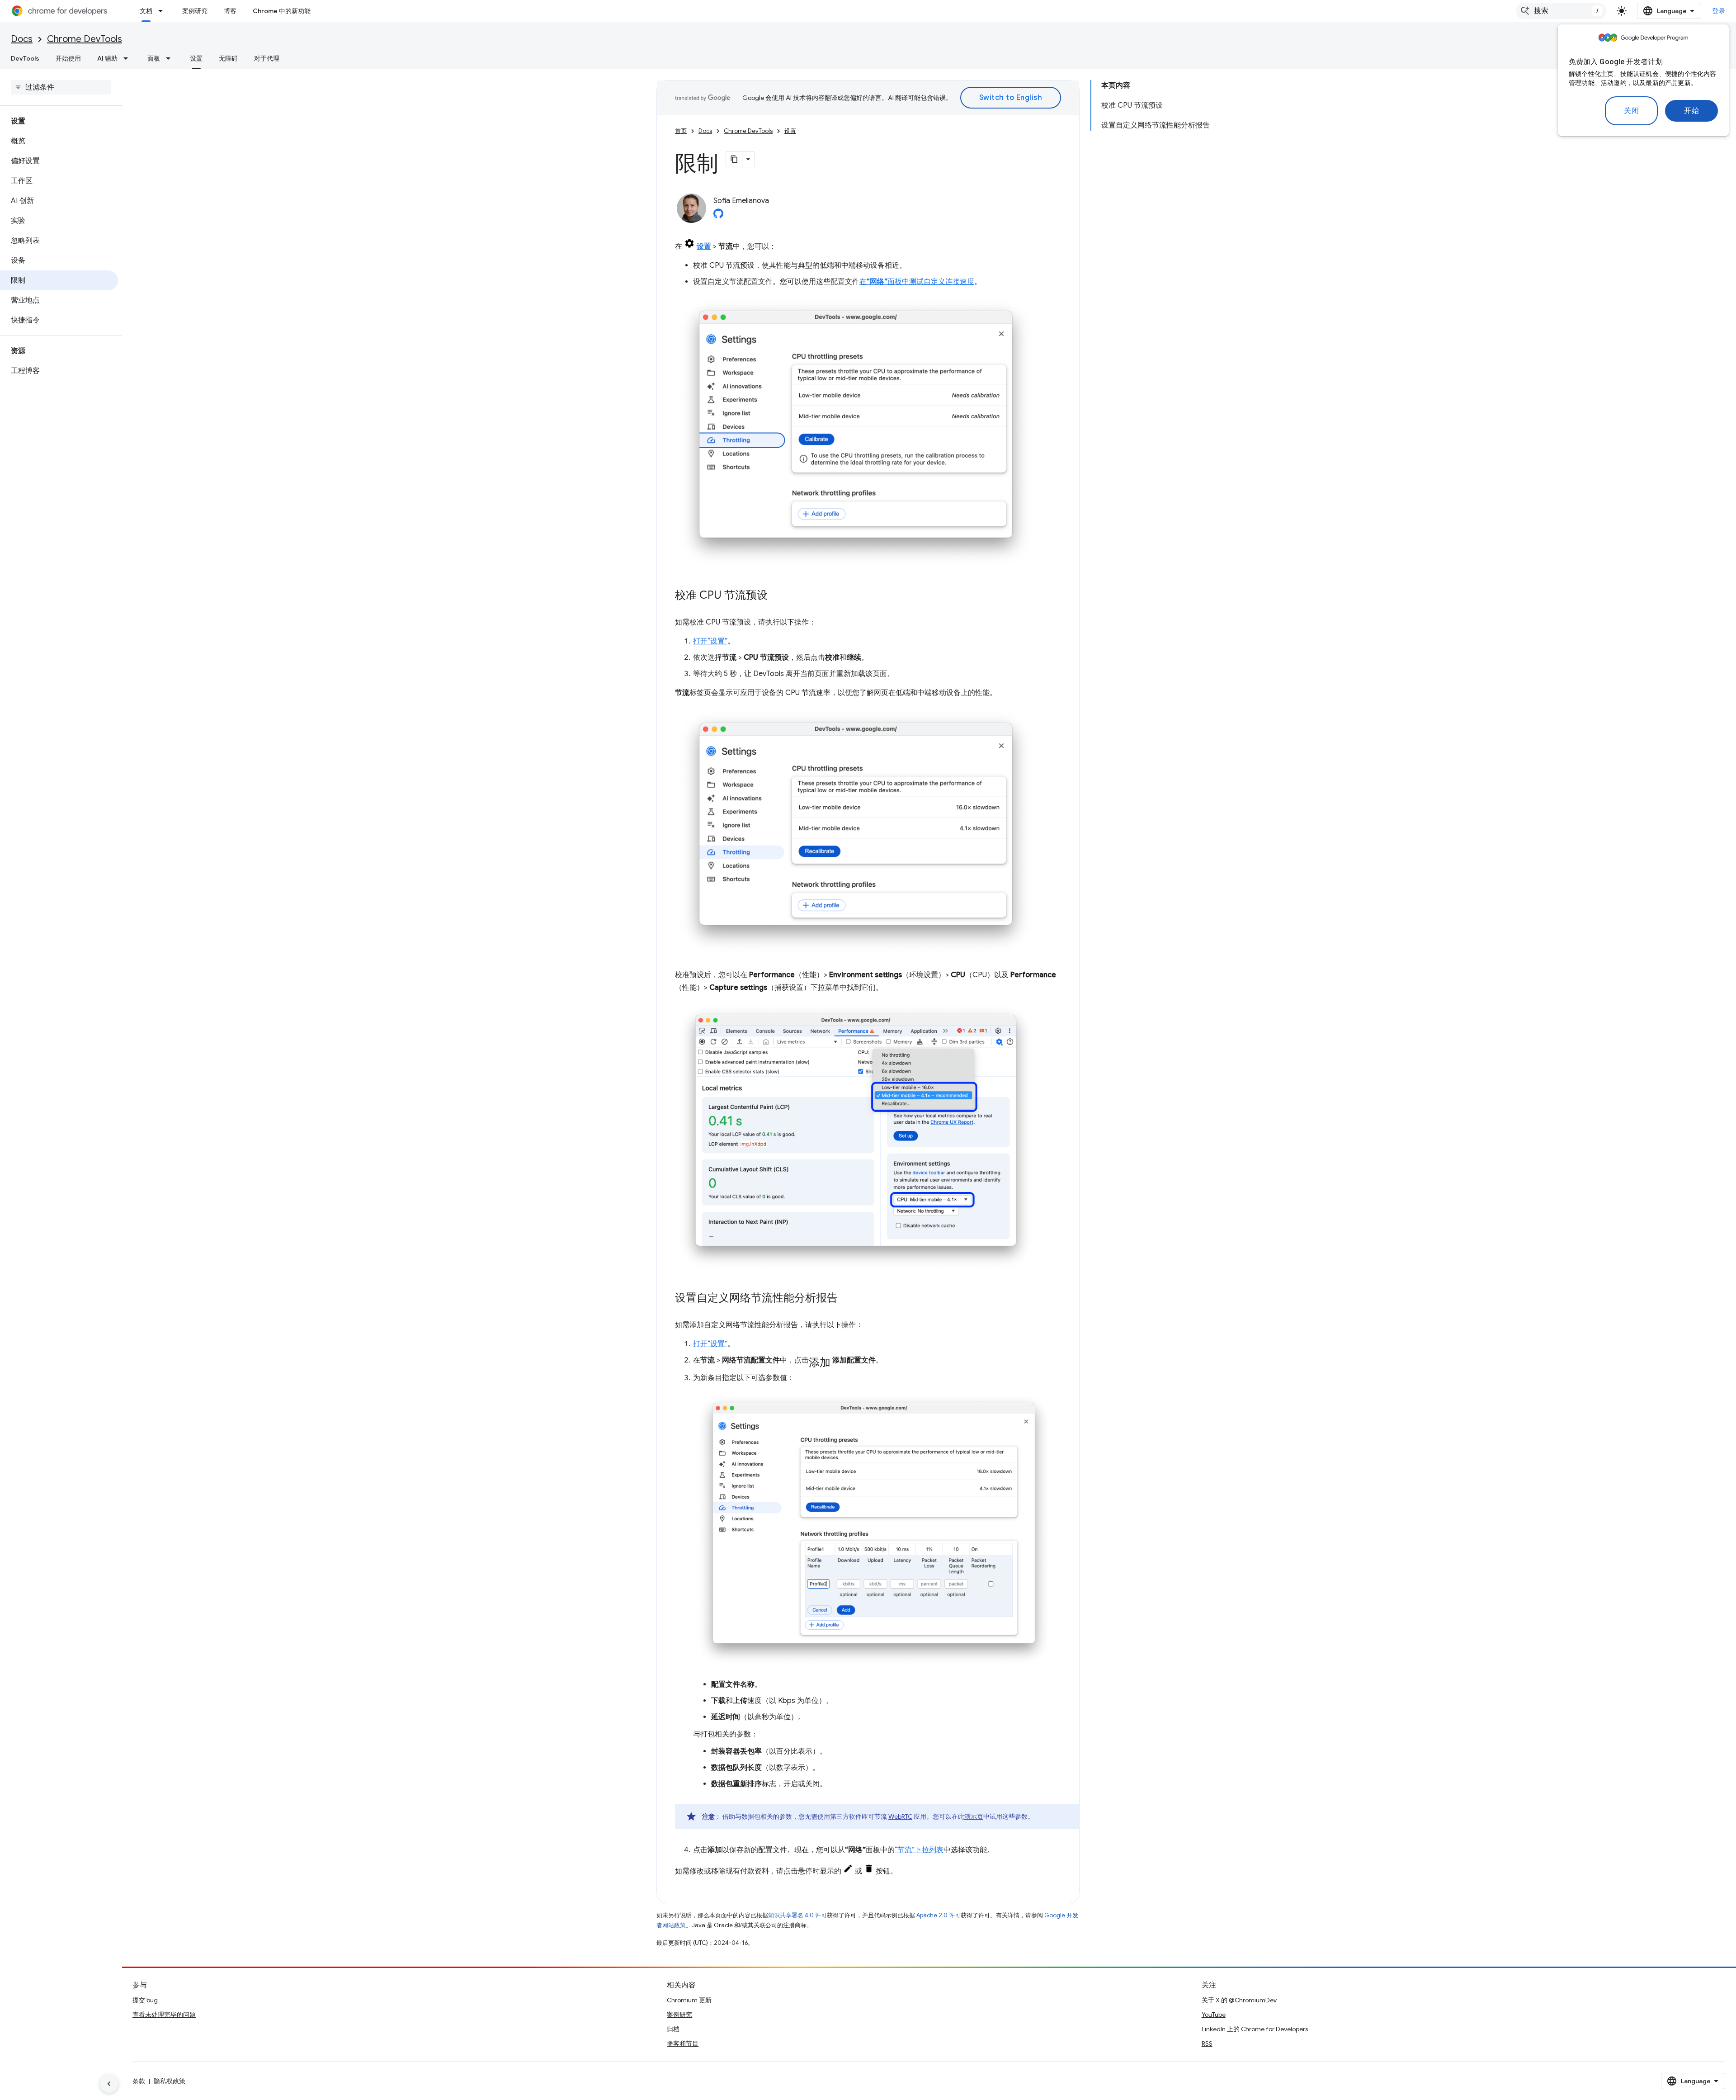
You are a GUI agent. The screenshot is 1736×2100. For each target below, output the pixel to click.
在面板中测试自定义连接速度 (917, 282)
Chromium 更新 (689, 2000)
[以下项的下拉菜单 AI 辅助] (128, 58)
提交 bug (145, 2000)
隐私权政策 (170, 2081)
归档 (673, 2029)
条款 (139, 2081)
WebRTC (900, 1816)
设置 (196, 58)
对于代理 (267, 58)
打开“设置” (710, 641)
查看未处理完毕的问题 (164, 2015)
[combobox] (1561, 11)
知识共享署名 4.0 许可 (797, 1915)
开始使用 (68, 58)
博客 (230, 11)
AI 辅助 (107, 58)
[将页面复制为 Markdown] (734, 159)
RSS (1207, 2043)
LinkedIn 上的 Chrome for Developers (1255, 2029)
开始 (1691, 111)
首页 (681, 131)
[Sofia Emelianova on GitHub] (718, 216)
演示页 (974, 1816)
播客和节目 (683, 2043)
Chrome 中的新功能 (282, 11)
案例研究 (195, 11)
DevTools (25, 58)
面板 (154, 58)
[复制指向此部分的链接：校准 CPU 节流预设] (777, 596)
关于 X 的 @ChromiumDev (1239, 2000)
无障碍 (228, 58)
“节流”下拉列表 (919, 1850)
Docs (22, 39)
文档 (146, 11)
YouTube (1214, 2015)
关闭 (1631, 111)
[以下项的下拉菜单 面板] (171, 58)
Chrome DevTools (85, 39)
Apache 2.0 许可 (939, 1915)
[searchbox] (61, 87)
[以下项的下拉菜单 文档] (163, 11)
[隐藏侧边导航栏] (109, 2084)
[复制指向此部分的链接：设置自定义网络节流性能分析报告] (847, 1299)
